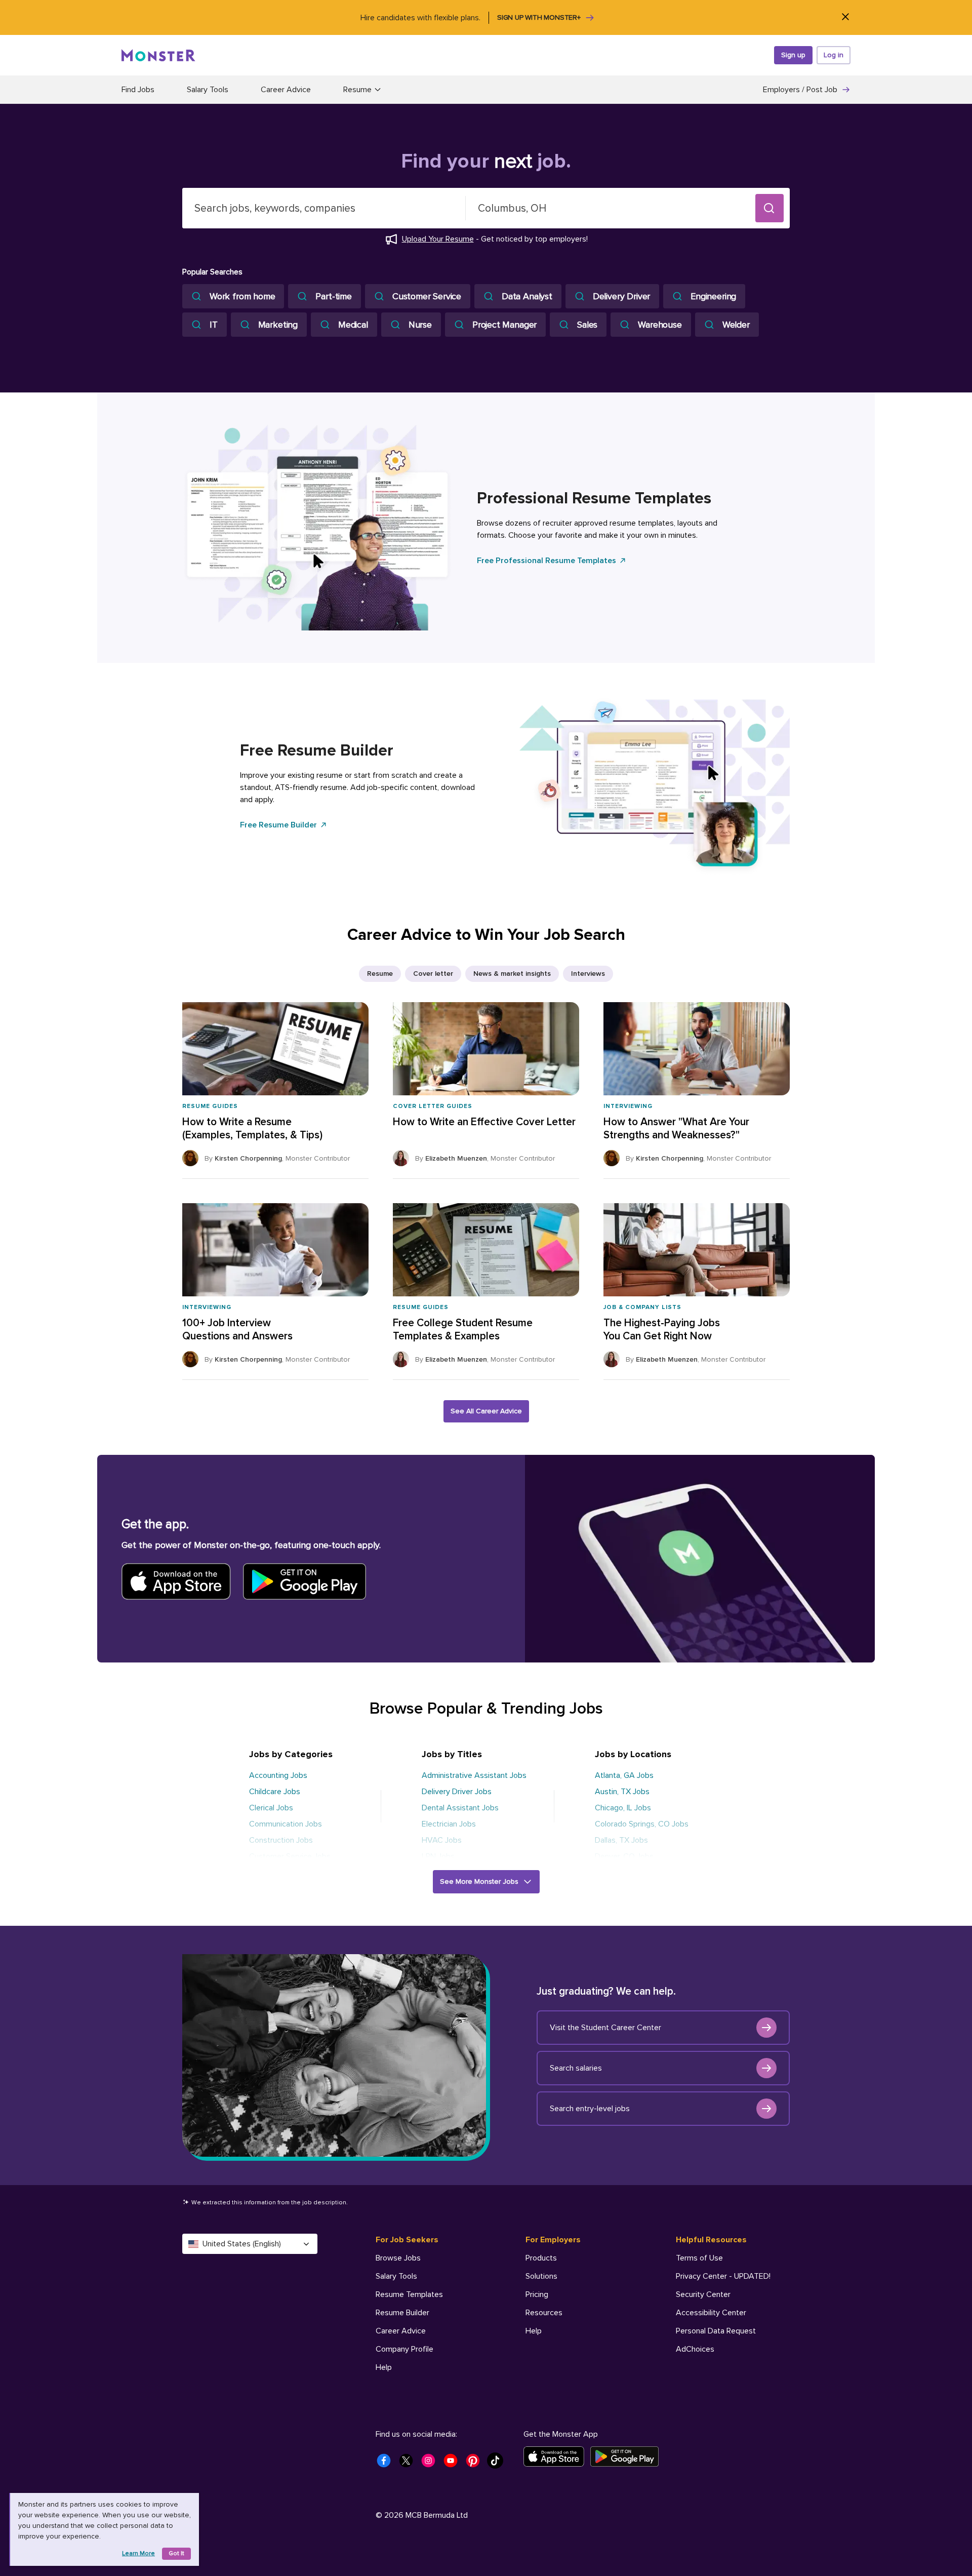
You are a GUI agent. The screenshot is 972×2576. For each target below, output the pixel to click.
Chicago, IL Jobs (623, 1808)
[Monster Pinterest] (476, 2464)
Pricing (537, 2294)
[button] (769, 208)
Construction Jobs (281, 1840)
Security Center (703, 2294)
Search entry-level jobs (590, 2109)
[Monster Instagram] (431, 2464)
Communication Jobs (286, 1824)
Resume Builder (402, 2313)
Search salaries (576, 2068)
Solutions (541, 2276)
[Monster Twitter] (409, 2464)
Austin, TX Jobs (622, 1792)
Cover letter (433, 974)
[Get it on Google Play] (627, 2456)
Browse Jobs (398, 2258)
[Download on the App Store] (557, 2456)
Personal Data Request (716, 2331)
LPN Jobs (438, 1856)
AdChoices (695, 2349)
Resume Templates (409, 2294)
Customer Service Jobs (290, 1856)
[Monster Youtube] (454, 2464)
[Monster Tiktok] (498, 2464)
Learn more (138, 2553)
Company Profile (404, 2349)
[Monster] (158, 55)
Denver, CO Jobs (624, 1856)
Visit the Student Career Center (605, 2028)
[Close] (845, 17)
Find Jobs (138, 90)
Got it (176, 2553)
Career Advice (286, 90)
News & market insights (512, 974)
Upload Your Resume (438, 239)
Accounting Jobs (278, 1775)
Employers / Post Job (800, 90)
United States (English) (242, 2244)
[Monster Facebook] (387, 2464)
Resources (544, 2313)
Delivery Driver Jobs (457, 1792)
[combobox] (324, 208)
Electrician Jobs (449, 1824)
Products (541, 2258)
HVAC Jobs (442, 1840)
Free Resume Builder (278, 825)
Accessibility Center (711, 2313)
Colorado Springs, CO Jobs (642, 1824)
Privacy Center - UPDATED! (723, 2276)
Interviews (588, 974)
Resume (380, 974)
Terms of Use (699, 2258)
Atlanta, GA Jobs (624, 1775)
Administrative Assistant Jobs (474, 1775)
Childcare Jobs (275, 1792)
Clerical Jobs (271, 1808)
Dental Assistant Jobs (460, 1808)
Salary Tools (208, 90)
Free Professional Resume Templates (546, 561)
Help (384, 2367)
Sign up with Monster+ (539, 17)
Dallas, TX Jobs (621, 1840)
